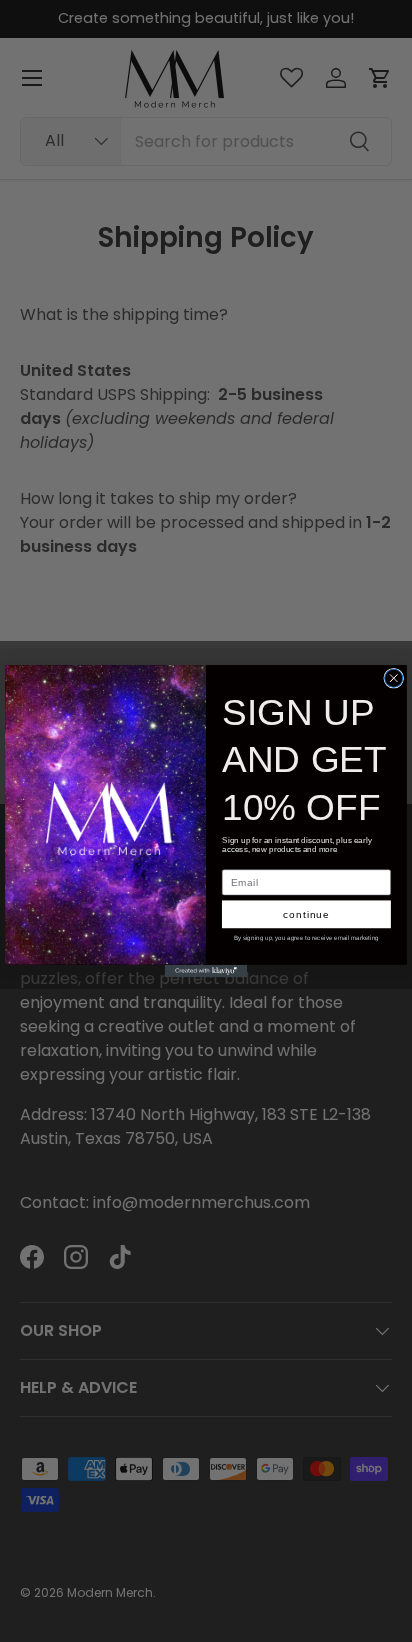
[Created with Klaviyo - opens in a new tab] (206, 971)
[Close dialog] (394, 678)
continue (306, 914)
